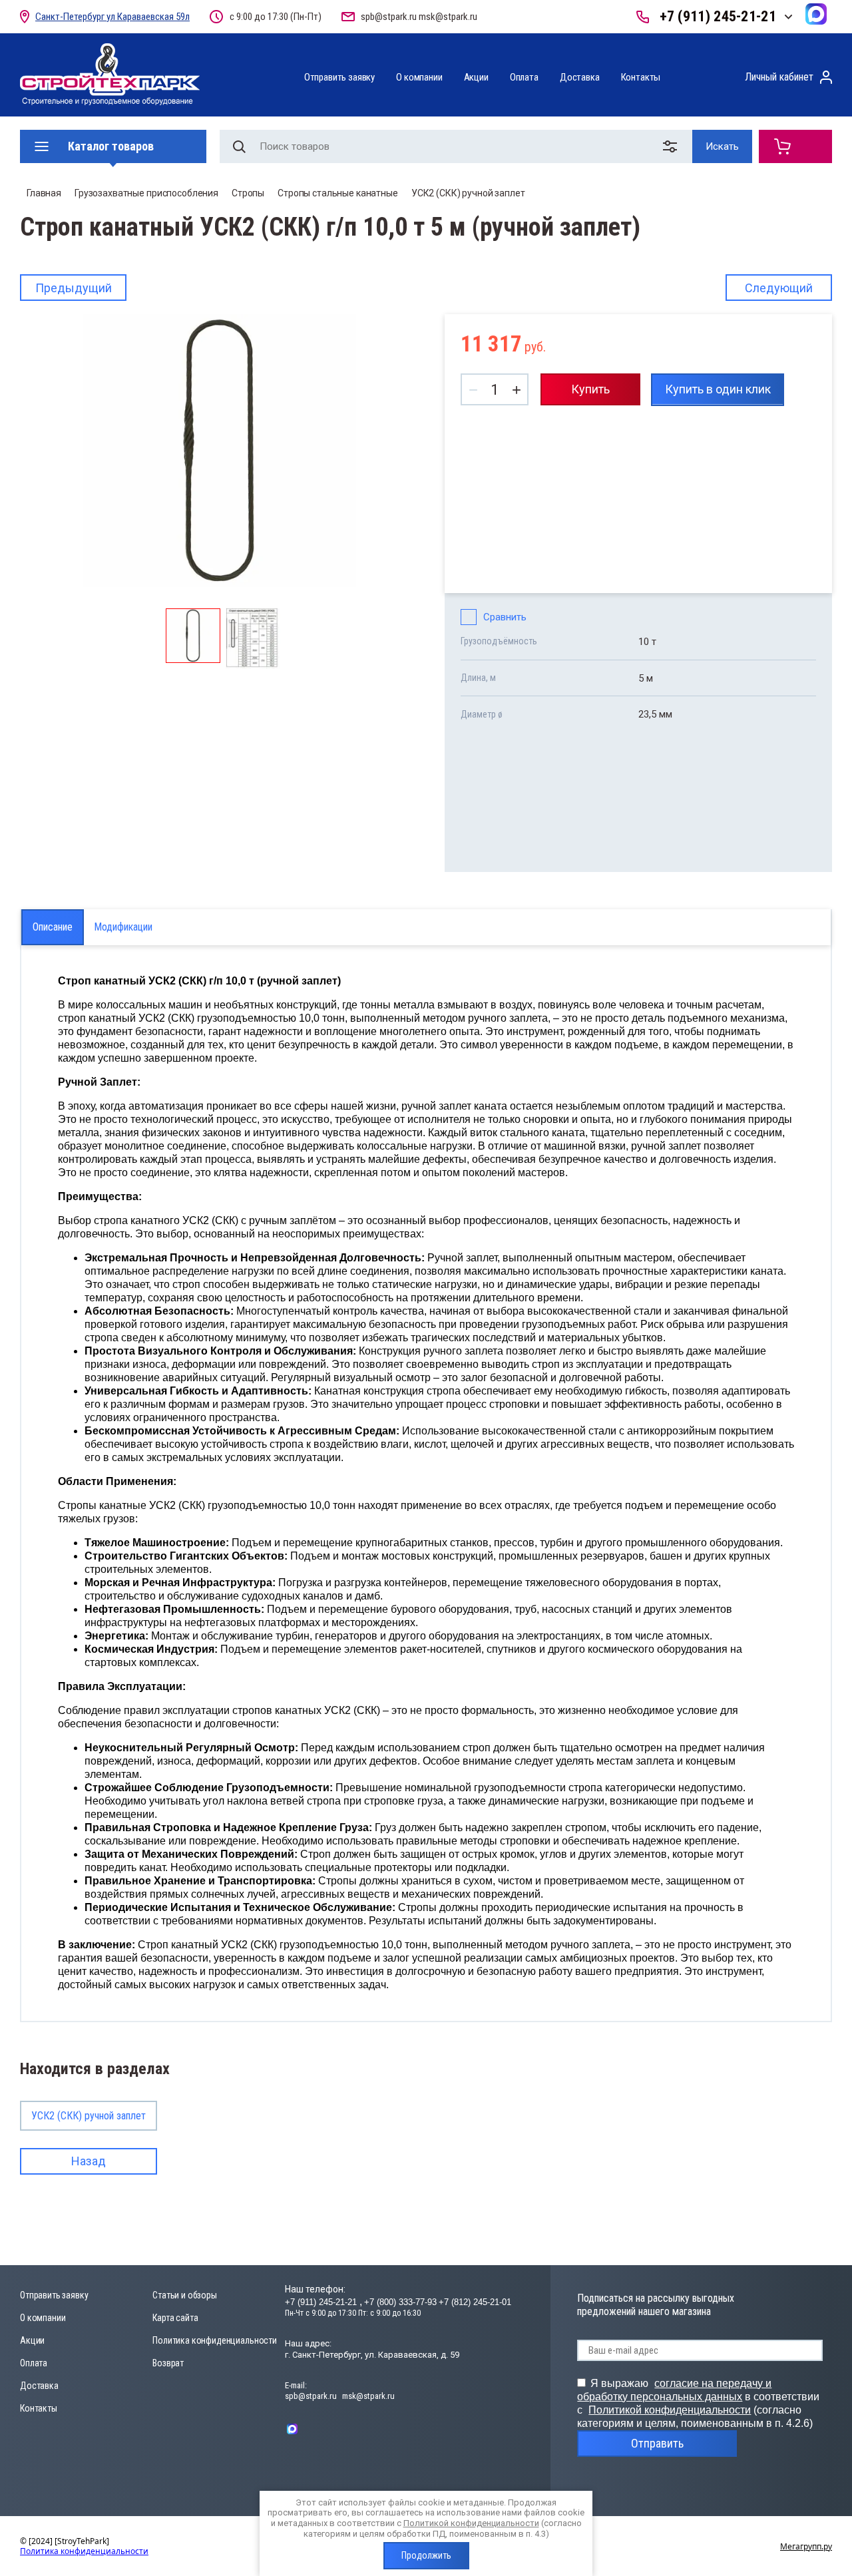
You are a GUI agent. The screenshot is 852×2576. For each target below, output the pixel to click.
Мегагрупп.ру (806, 2546)
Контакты (641, 77)
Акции (476, 77)
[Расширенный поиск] (673, 146)
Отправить (657, 2443)
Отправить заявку (339, 77)
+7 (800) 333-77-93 (400, 2302)
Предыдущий (74, 288)
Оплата (524, 77)
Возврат (168, 2363)
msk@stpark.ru (448, 17)
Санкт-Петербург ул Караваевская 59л (112, 17)
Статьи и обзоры (185, 2295)
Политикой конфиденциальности (670, 2410)
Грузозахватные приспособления (146, 193)
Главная (44, 193)
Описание (53, 927)
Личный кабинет (779, 77)
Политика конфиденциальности (215, 2340)
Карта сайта (175, 2318)
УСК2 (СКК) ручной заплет (468, 193)
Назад (89, 2161)
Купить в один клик (718, 389)
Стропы (248, 193)
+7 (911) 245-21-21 (718, 16)
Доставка (580, 77)
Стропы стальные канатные (338, 193)
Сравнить (505, 617)
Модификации (123, 927)
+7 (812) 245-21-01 (475, 2302)
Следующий (779, 288)
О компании (419, 77)
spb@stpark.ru (389, 17)
